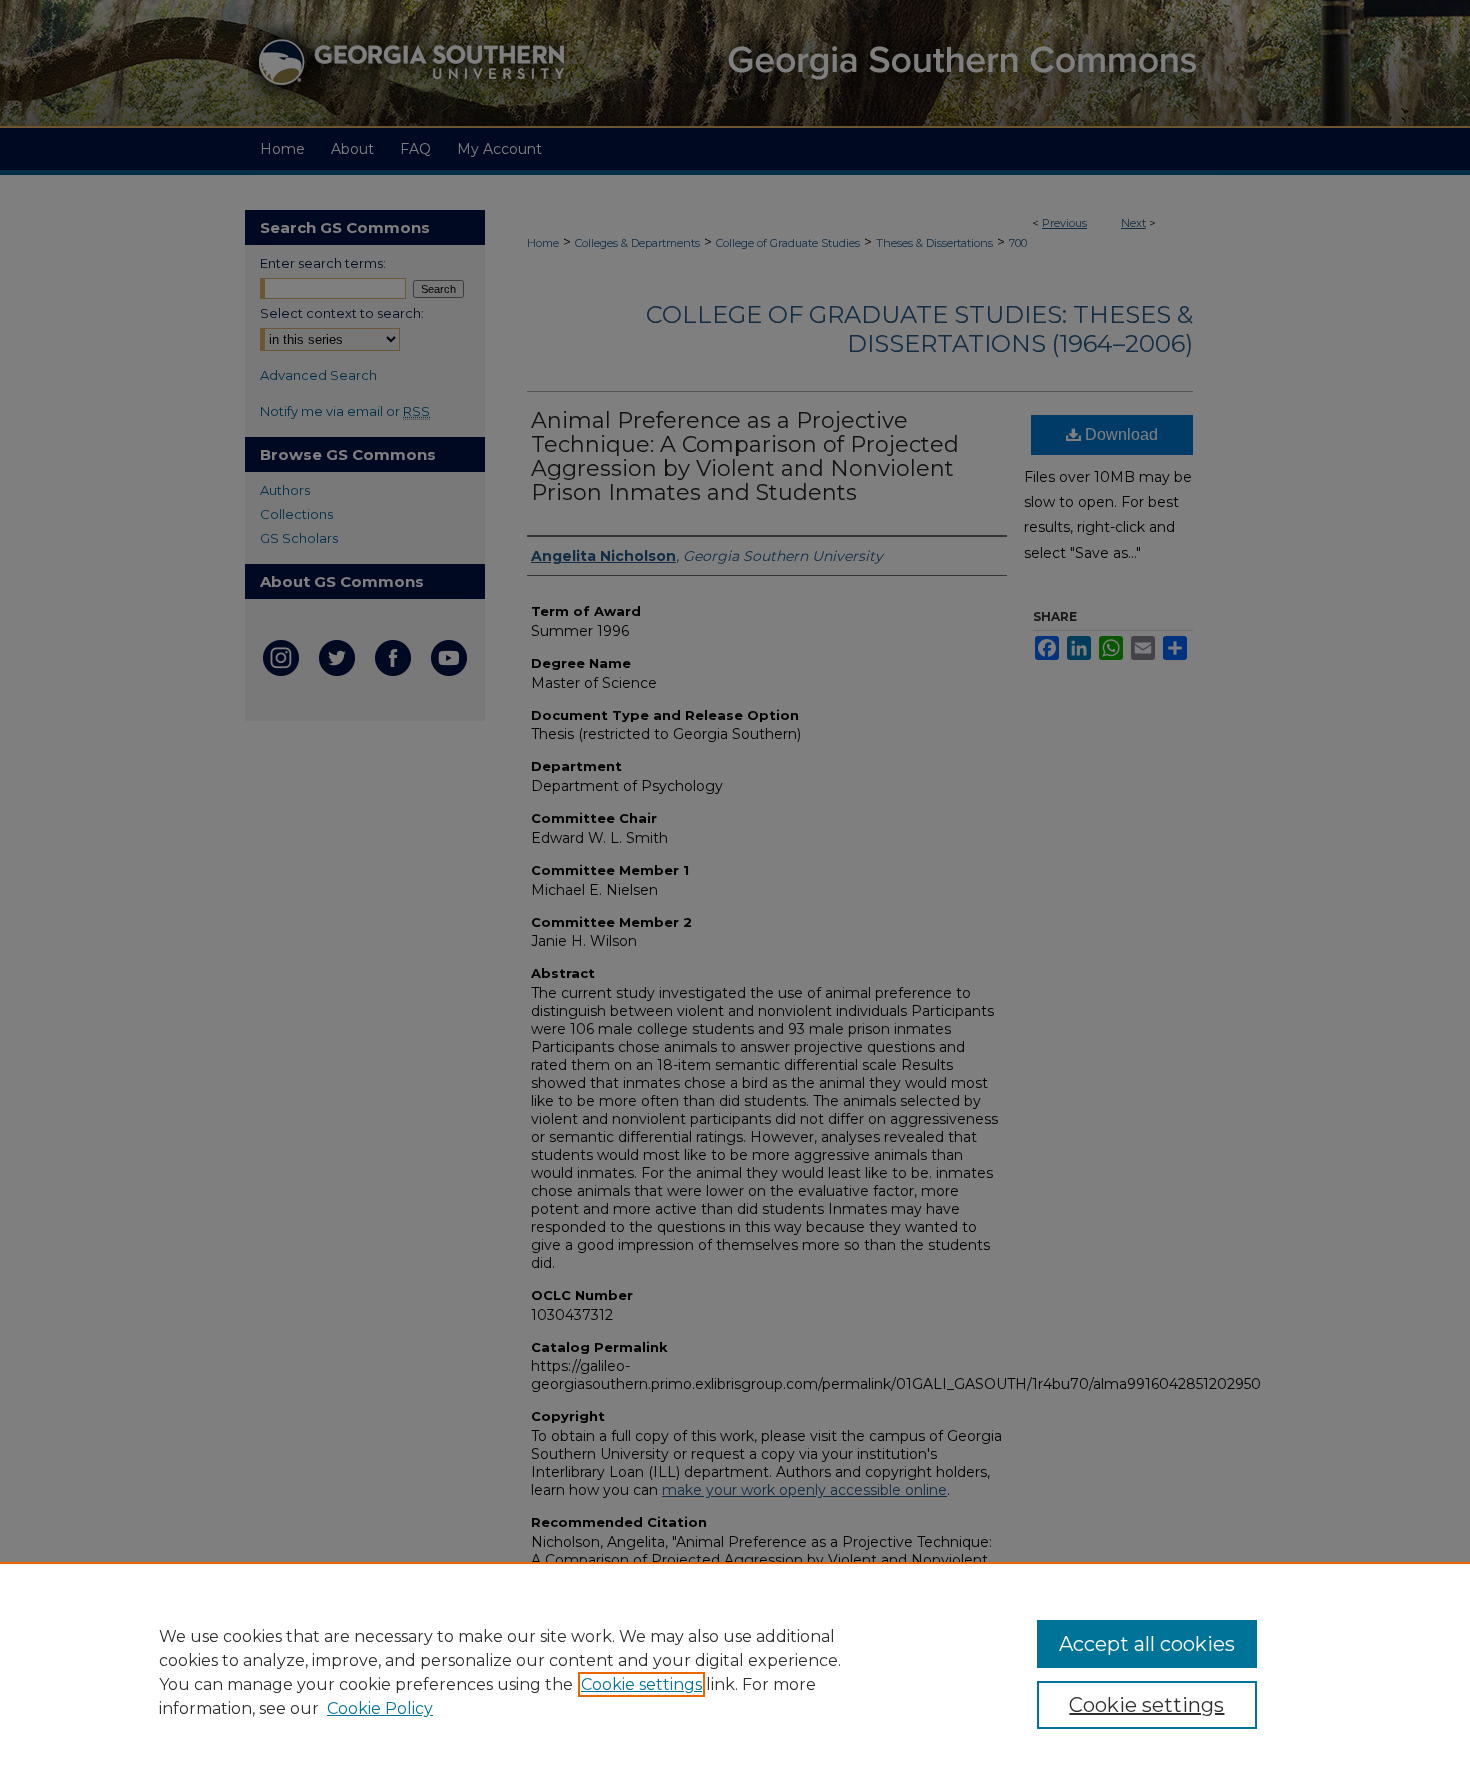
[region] (735, 1672)
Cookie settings (641, 1684)
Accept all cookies (1147, 1644)
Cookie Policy (380, 1708)
